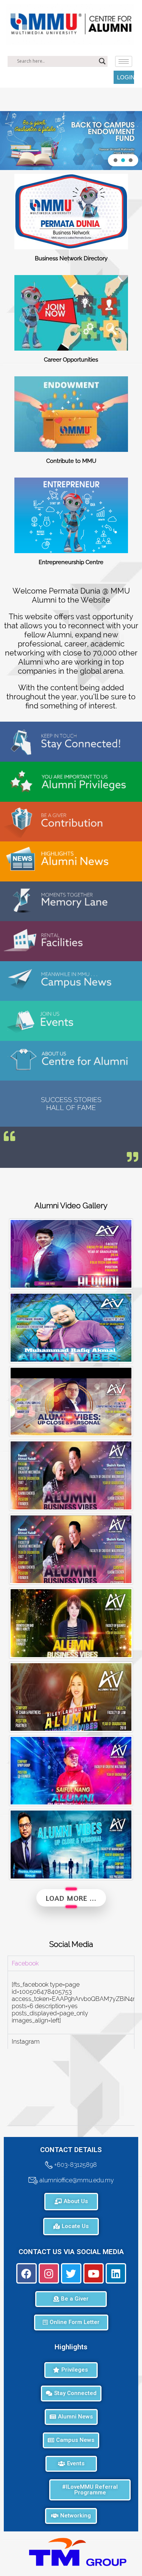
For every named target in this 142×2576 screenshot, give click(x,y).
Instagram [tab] (26, 2042)
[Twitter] (71, 2273)
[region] (71, 141)
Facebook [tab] (25, 1963)
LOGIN (126, 77)
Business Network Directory (71, 258)
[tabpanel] (71, 2002)
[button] (71, 141)
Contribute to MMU (71, 461)
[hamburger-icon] (124, 61)
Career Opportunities (71, 360)
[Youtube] (94, 2273)
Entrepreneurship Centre (71, 562)
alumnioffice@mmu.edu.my (76, 2180)
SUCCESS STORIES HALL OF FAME (71, 1104)
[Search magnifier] (102, 61)
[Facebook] (27, 2273)
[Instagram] (49, 2273)
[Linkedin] (116, 2273)
